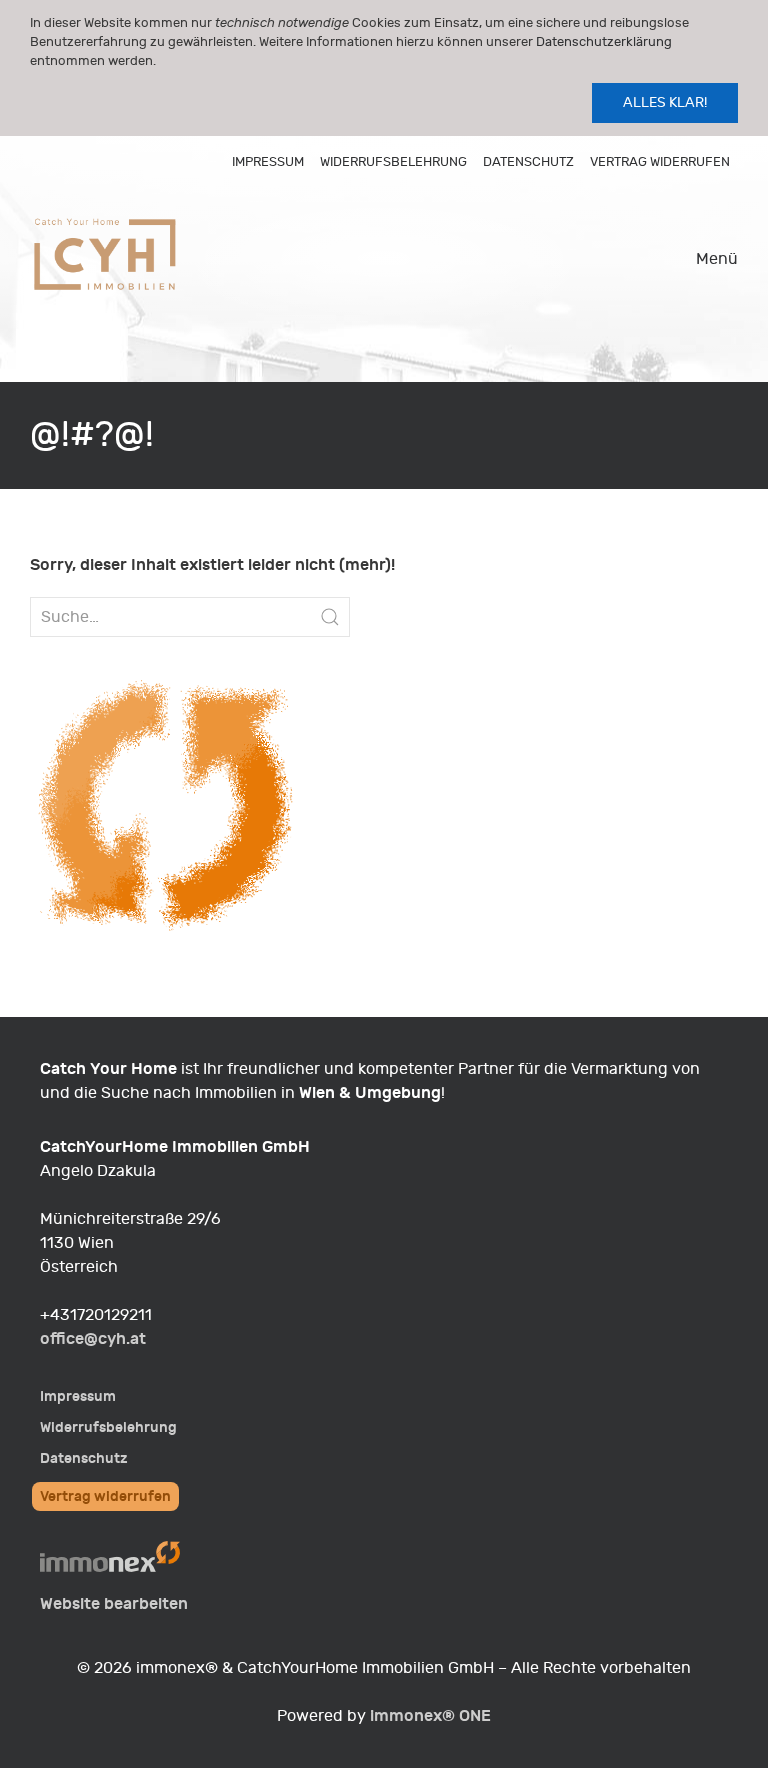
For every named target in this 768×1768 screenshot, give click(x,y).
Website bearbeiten (114, 1603)
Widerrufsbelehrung (393, 161)
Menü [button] (717, 259)
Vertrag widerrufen (660, 161)
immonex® (430, 1715)
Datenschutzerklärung (604, 41)
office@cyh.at (93, 1338)
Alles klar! (665, 102)
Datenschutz (528, 161)
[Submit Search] (330, 617)
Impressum (268, 161)
